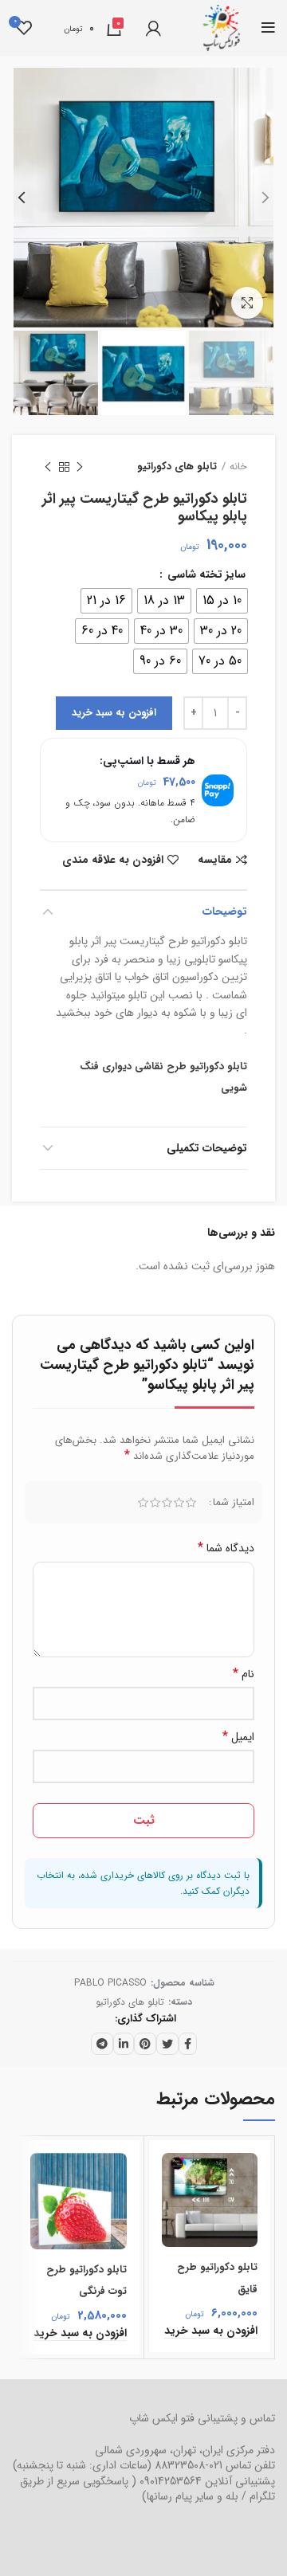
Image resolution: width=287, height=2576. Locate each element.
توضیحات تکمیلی (207, 1148)
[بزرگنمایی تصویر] (247, 303)
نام (244, 1674)
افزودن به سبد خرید (114, 713)
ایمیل (238, 1737)
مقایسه (215, 860)
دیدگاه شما (226, 1548)
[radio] (222, 601)
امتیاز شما (234, 1503)
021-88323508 (189, 2465)
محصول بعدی (48, 467)
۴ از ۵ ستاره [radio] (155, 1503)
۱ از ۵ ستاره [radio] (191, 1503)
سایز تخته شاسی (205, 574)
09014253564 (171, 2481)
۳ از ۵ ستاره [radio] (167, 1503)
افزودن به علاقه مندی (113, 860)
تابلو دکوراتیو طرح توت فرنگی (86, 2280)
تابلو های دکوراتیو (177, 467)
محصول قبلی (80, 467)
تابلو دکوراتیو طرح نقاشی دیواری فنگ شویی (163, 1077)
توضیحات (225, 912)
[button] (211, 2331)
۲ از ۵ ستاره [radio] (179, 1503)
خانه (238, 467)
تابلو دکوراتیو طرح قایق (217, 2278)
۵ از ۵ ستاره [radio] (143, 1503)
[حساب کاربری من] (153, 28)
